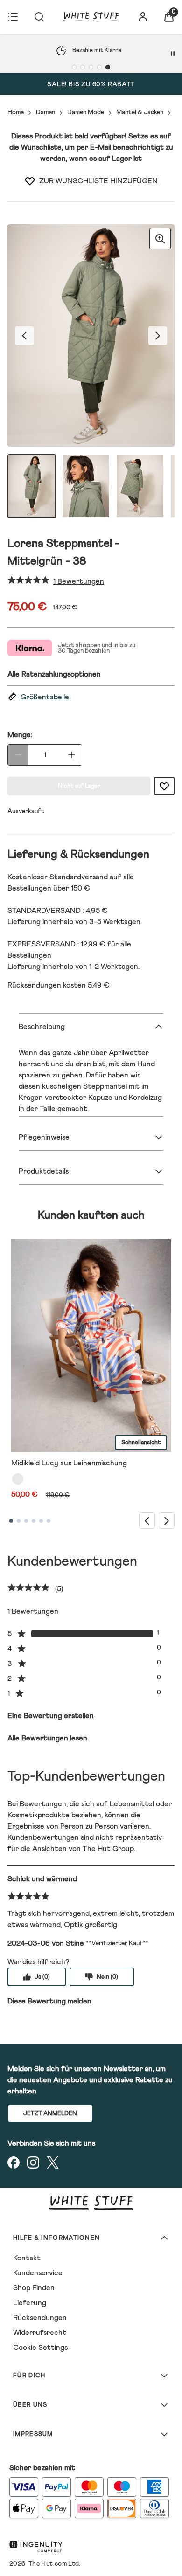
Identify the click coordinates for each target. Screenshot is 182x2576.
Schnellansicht (141, 1443)
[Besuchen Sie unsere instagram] (33, 2162)
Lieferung (30, 2303)
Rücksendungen (40, 2318)
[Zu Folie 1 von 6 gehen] (11, 1521)
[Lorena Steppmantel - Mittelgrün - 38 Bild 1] (32, 486)
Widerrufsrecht (40, 2333)
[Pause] (173, 54)
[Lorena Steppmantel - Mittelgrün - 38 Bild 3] (140, 486)
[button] (91, 697)
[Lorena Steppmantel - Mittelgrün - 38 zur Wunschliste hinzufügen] (30, 181)
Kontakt (27, 2258)
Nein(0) (107, 1977)
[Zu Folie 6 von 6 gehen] (49, 1521)
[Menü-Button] (13, 17)
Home (16, 112)
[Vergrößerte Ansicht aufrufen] (160, 239)
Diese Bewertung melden (49, 2001)
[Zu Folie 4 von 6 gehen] (34, 1521)
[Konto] (143, 17)
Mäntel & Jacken (140, 112)
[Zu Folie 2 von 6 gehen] (19, 1521)
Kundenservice (38, 2273)
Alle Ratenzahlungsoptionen (54, 674)
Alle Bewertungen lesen (47, 1738)
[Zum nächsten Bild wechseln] (158, 336)
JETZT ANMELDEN (50, 2114)
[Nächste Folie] (167, 1521)
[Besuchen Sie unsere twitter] (53, 2162)
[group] (91, 335)
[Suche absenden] (39, 17)
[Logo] (91, 17)
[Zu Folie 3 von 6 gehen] (26, 1521)
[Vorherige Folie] (147, 1521)
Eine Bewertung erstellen (51, 1716)
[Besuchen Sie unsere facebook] (14, 2162)
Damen (45, 112)
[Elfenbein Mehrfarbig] (18, 1479)
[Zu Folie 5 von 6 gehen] (41, 1521)
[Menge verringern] (18, 755)
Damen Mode (86, 112)
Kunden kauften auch (91, 1215)
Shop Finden (34, 2288)
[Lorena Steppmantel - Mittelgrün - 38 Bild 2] (86, 486)
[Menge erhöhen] (71, 755)
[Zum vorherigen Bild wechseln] (24, 336)
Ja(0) (42, 1977)
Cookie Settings (40, 2348)
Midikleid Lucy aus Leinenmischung (69, 1463)
